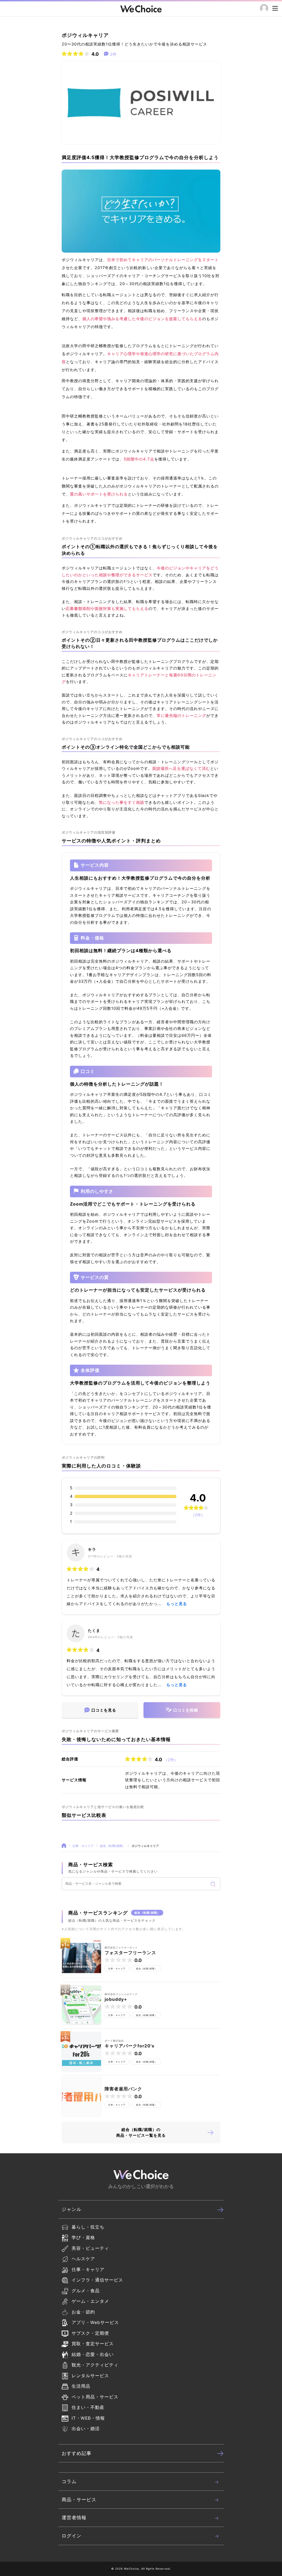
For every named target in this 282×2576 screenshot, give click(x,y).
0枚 (120, 1556)
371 (91, 1556)
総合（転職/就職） (113, 1846)
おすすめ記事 (77, 2453)
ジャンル (72, 2209)
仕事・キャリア (83, 1846)
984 (91, 1637)
